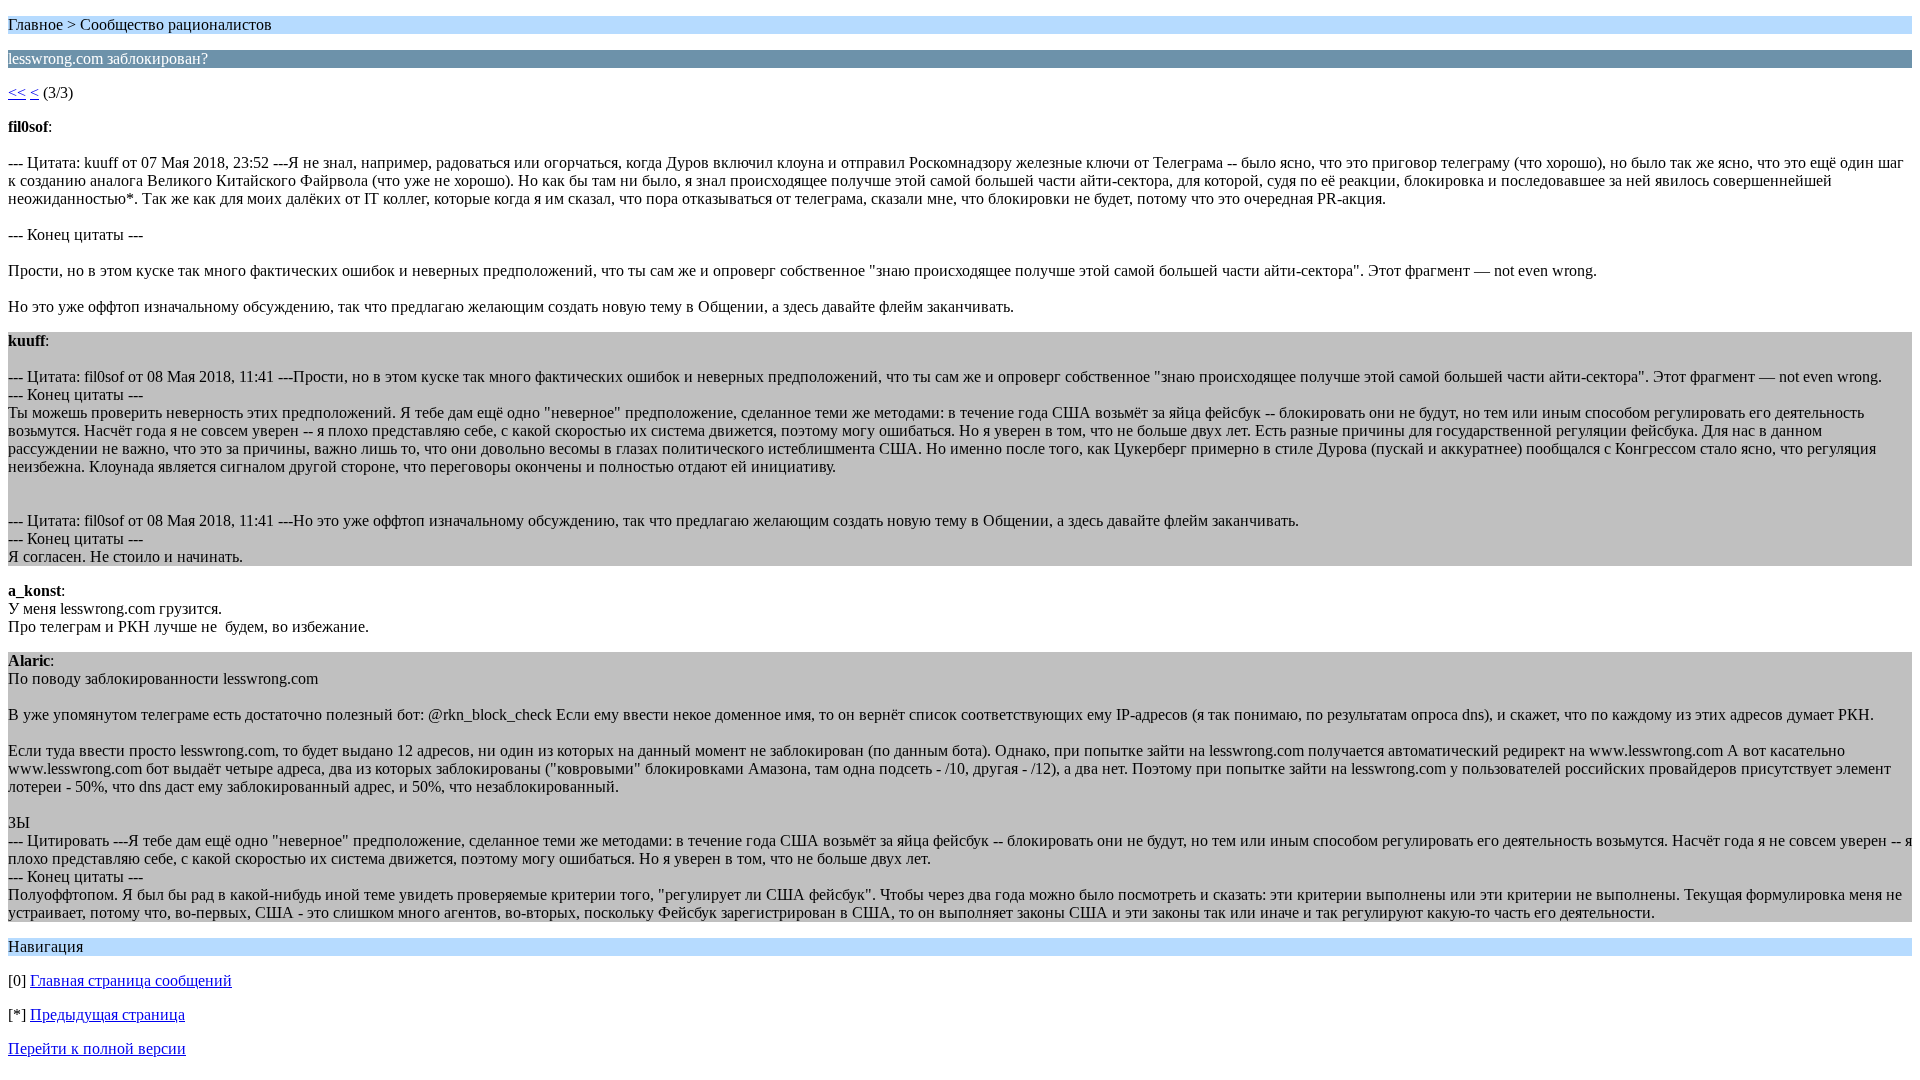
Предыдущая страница (107, 1014)
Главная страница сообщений (131, 980)
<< (17, 92)
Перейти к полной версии (97, 1048)
